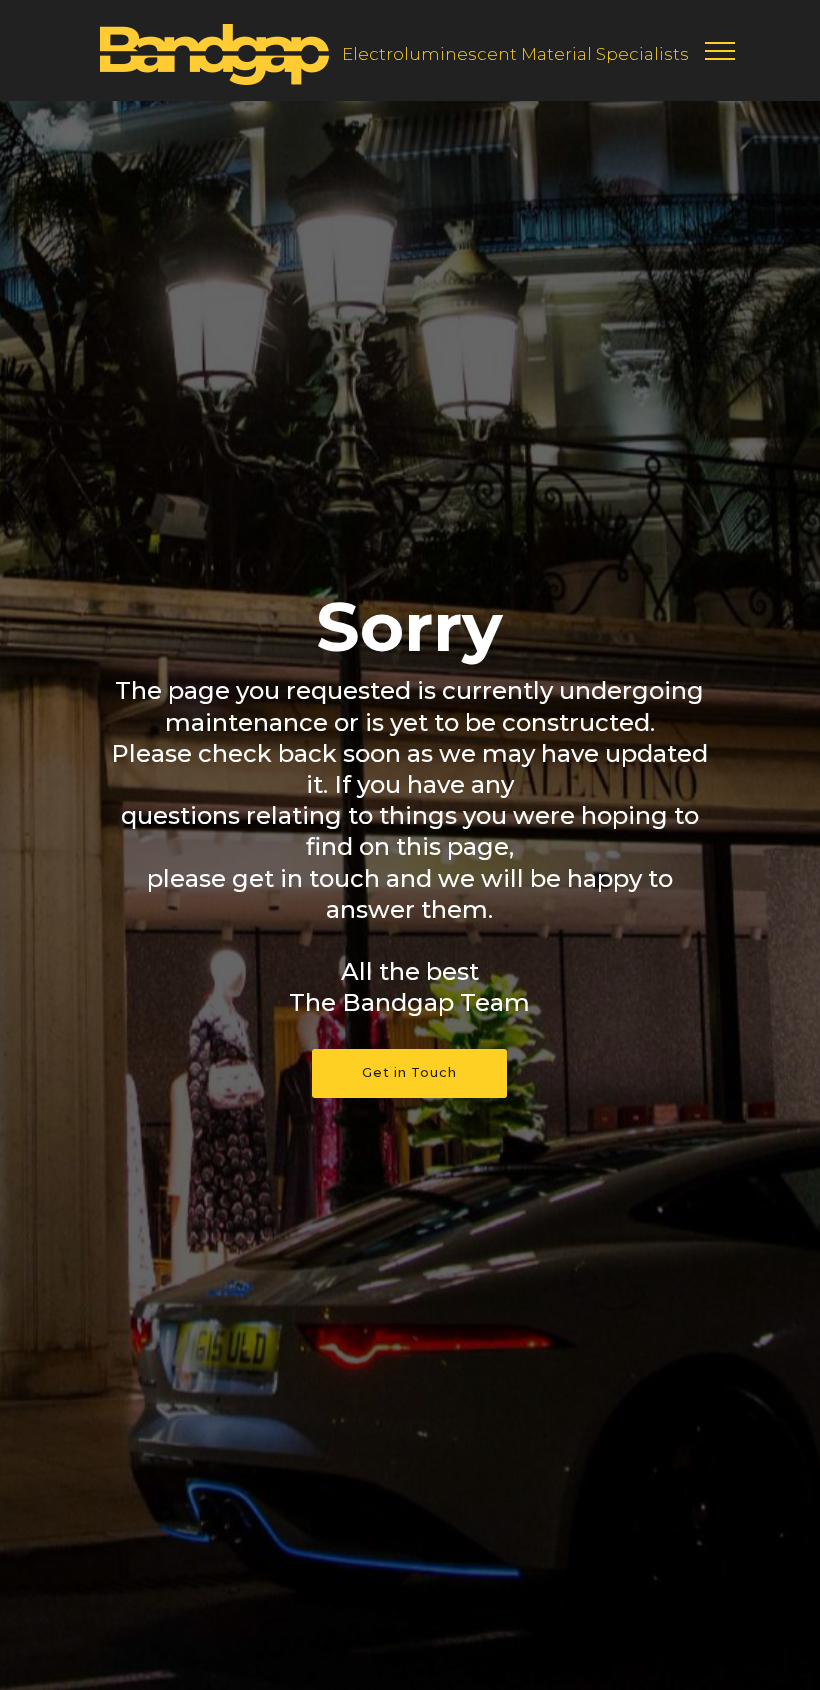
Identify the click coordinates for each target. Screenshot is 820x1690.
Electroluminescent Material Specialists (515, 54)
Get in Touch (409, 1072)
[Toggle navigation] (720, 50)
